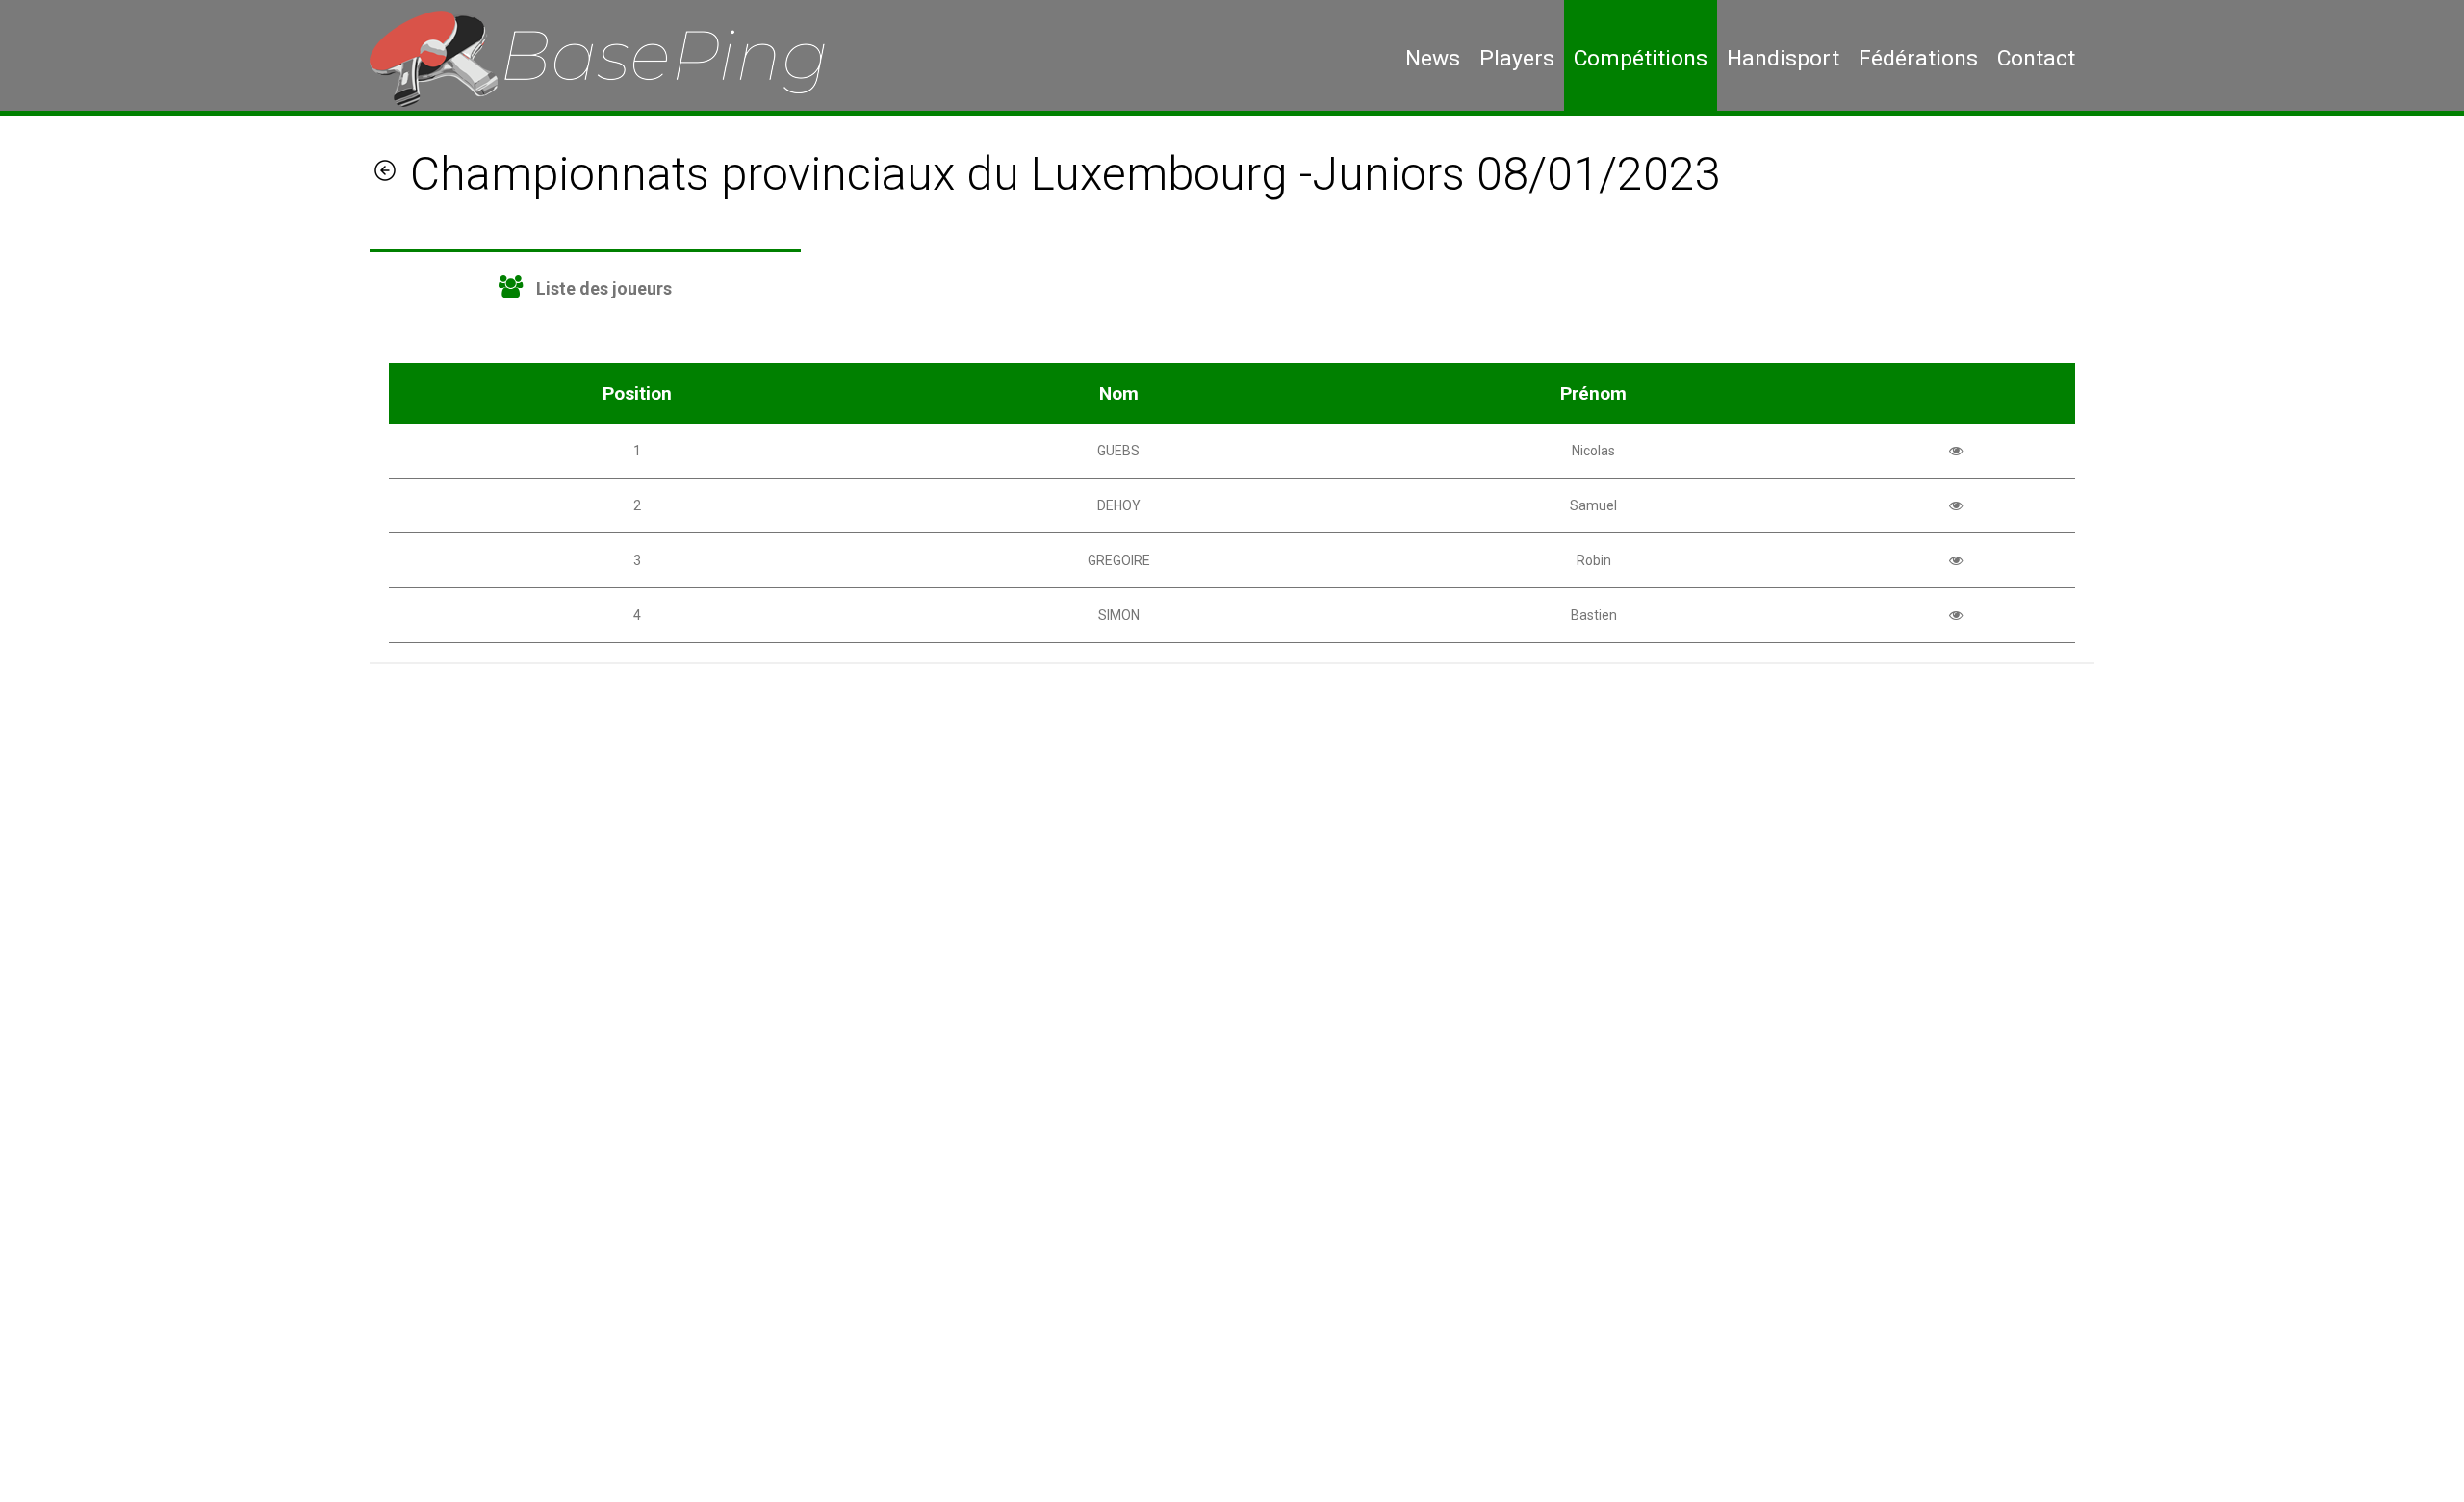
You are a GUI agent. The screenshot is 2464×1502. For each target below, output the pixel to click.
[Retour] (385, 174)
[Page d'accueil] (612, 58)
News (1433, 58)
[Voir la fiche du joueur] (1956, 451)
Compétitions (1641, 58)
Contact (2036, 58)
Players (1517, 58)
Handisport (1783, 58)
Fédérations (1918, 58)
